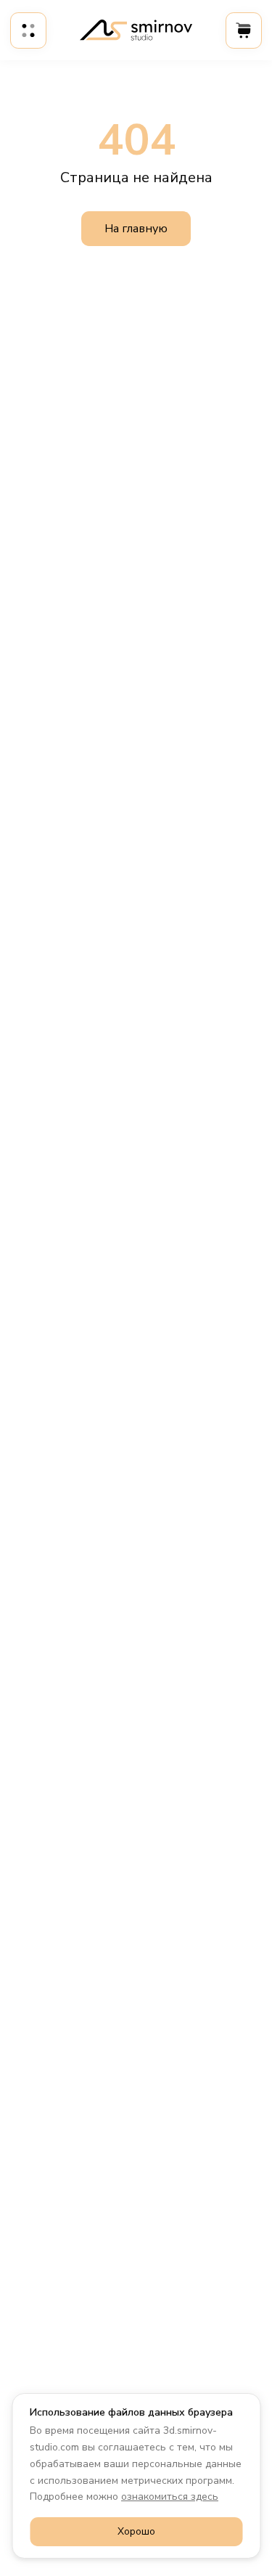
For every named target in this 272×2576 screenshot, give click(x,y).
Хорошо (136, 2531)
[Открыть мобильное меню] (28, 30)
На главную (136, 229)
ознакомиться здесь (170, 2497)
